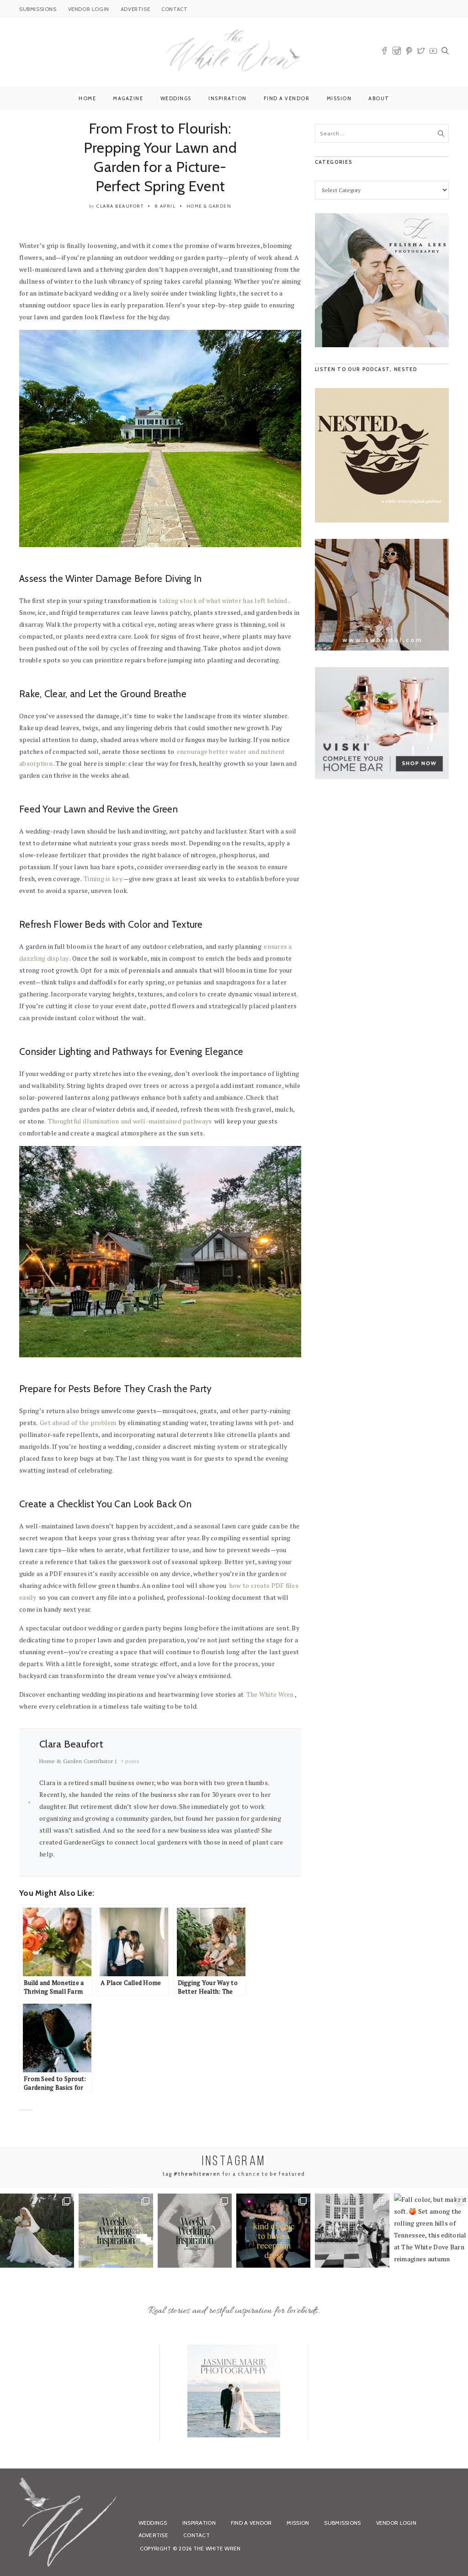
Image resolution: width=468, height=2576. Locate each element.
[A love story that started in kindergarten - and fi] (352, 2231)
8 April (165, 206)
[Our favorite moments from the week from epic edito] (195, 2231)
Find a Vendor (287, 98)
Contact (197, 2535)
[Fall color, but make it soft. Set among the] (431, 2231)
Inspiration (228, 98)
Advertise (154, 2535)
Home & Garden (209, 206)
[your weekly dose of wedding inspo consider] (116, 2231)
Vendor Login (396, 2523)
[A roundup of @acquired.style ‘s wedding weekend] (37, 2231)
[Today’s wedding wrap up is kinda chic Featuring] (273, 2231)
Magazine (128, 98)
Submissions (342, 2523)
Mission (339, 98)
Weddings (176, 98)
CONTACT (174, 9)
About (379, 98)
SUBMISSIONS (38, 9)
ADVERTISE (135, 9)
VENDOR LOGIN (89, 9)
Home (87, 98)
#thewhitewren (197, 2174)
